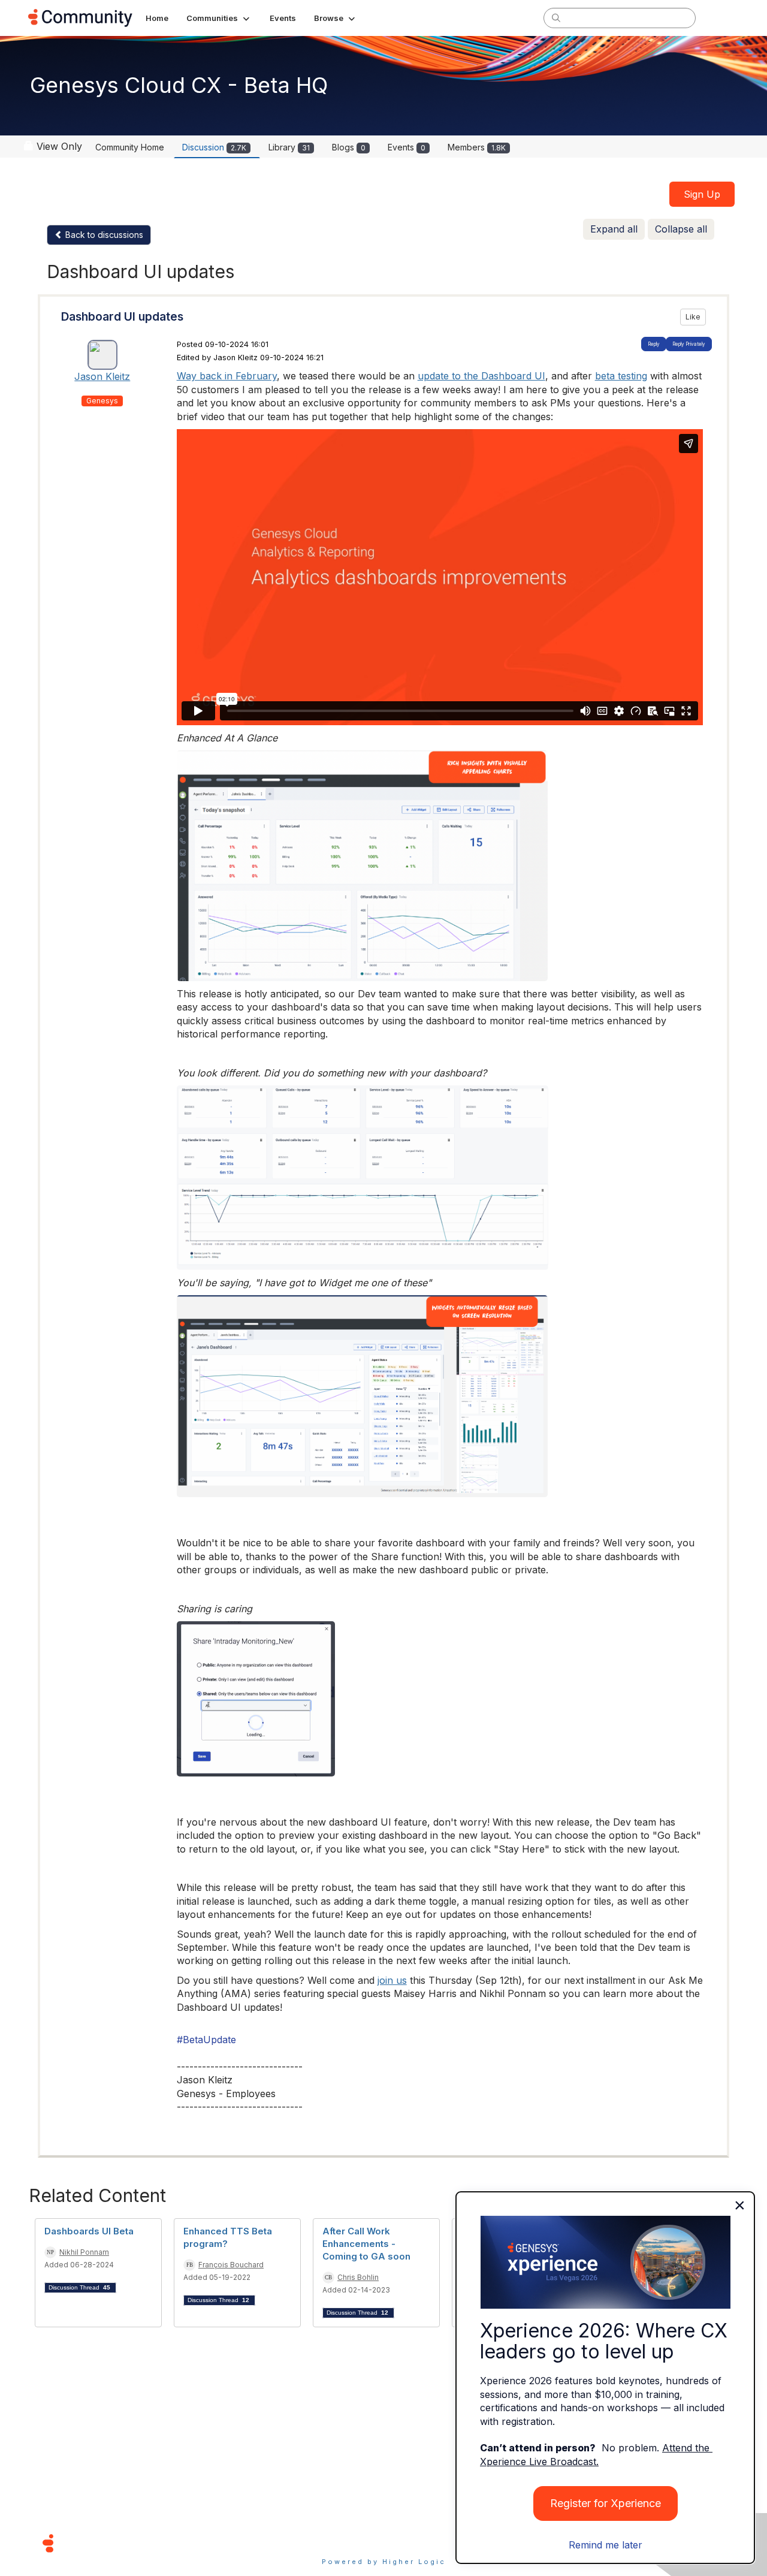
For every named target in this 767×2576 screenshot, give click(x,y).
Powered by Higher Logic (384, 2562)
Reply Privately (689, 344)
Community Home (130, 147)
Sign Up (702, 194)
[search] (556, 17)
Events (407, 147)
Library (289, 147)
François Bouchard (231, 2265)
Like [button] (693, 317)
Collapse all (681, 229)
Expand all (614, 229)
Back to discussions (103, 235)
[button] (219, 18)
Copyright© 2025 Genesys (130, 2543)
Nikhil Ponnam (84, 2252)
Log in (723, 18)
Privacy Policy (422, 2543)
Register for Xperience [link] (606, 2503)
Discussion (214, 147)
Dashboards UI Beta (89, 2231)
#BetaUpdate (206, 2040)
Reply (654, 344)
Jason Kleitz (102, 376)
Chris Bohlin (358, 2277)
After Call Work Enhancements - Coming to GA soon (366, 2244)
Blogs (349, 147)
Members (477, 147)
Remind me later (606, 2545)
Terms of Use (341, 2543)
